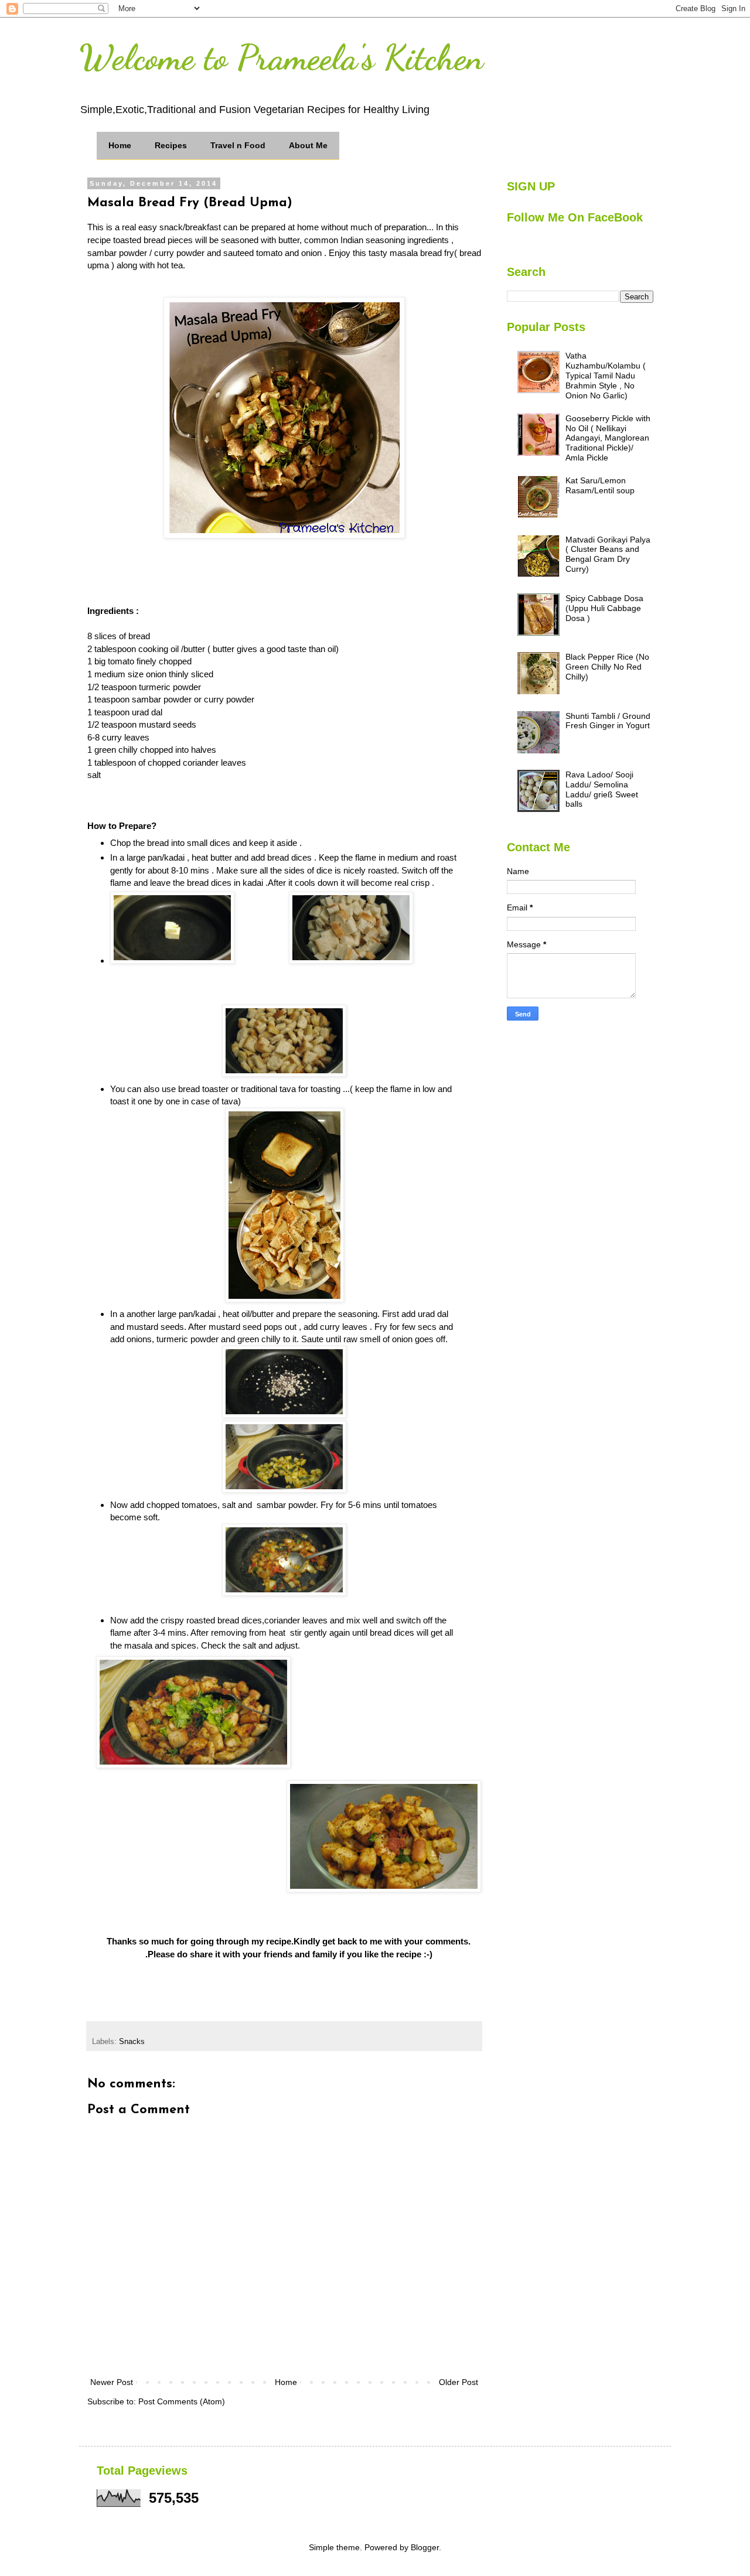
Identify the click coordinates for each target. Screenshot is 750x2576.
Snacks (132, 2042)
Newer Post (112, 2382)
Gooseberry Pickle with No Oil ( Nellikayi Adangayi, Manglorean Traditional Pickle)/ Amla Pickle (608, 438)
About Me (308, 145)
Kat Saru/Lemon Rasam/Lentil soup (600, 485)
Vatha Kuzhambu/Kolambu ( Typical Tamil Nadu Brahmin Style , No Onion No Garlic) (606, 375)
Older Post (458, 2382)
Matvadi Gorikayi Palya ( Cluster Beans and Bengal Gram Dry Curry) (608, 554)
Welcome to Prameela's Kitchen (281, 57)
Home (120, 145)
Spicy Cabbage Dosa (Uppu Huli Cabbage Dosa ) (604, 608)
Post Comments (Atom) (182, 2401)
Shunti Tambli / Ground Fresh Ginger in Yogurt (608, 721)
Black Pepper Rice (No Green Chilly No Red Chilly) (607, 667)
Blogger (425, 2547)
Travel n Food (238, 145)
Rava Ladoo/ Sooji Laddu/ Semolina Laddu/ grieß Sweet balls (602, 789)
